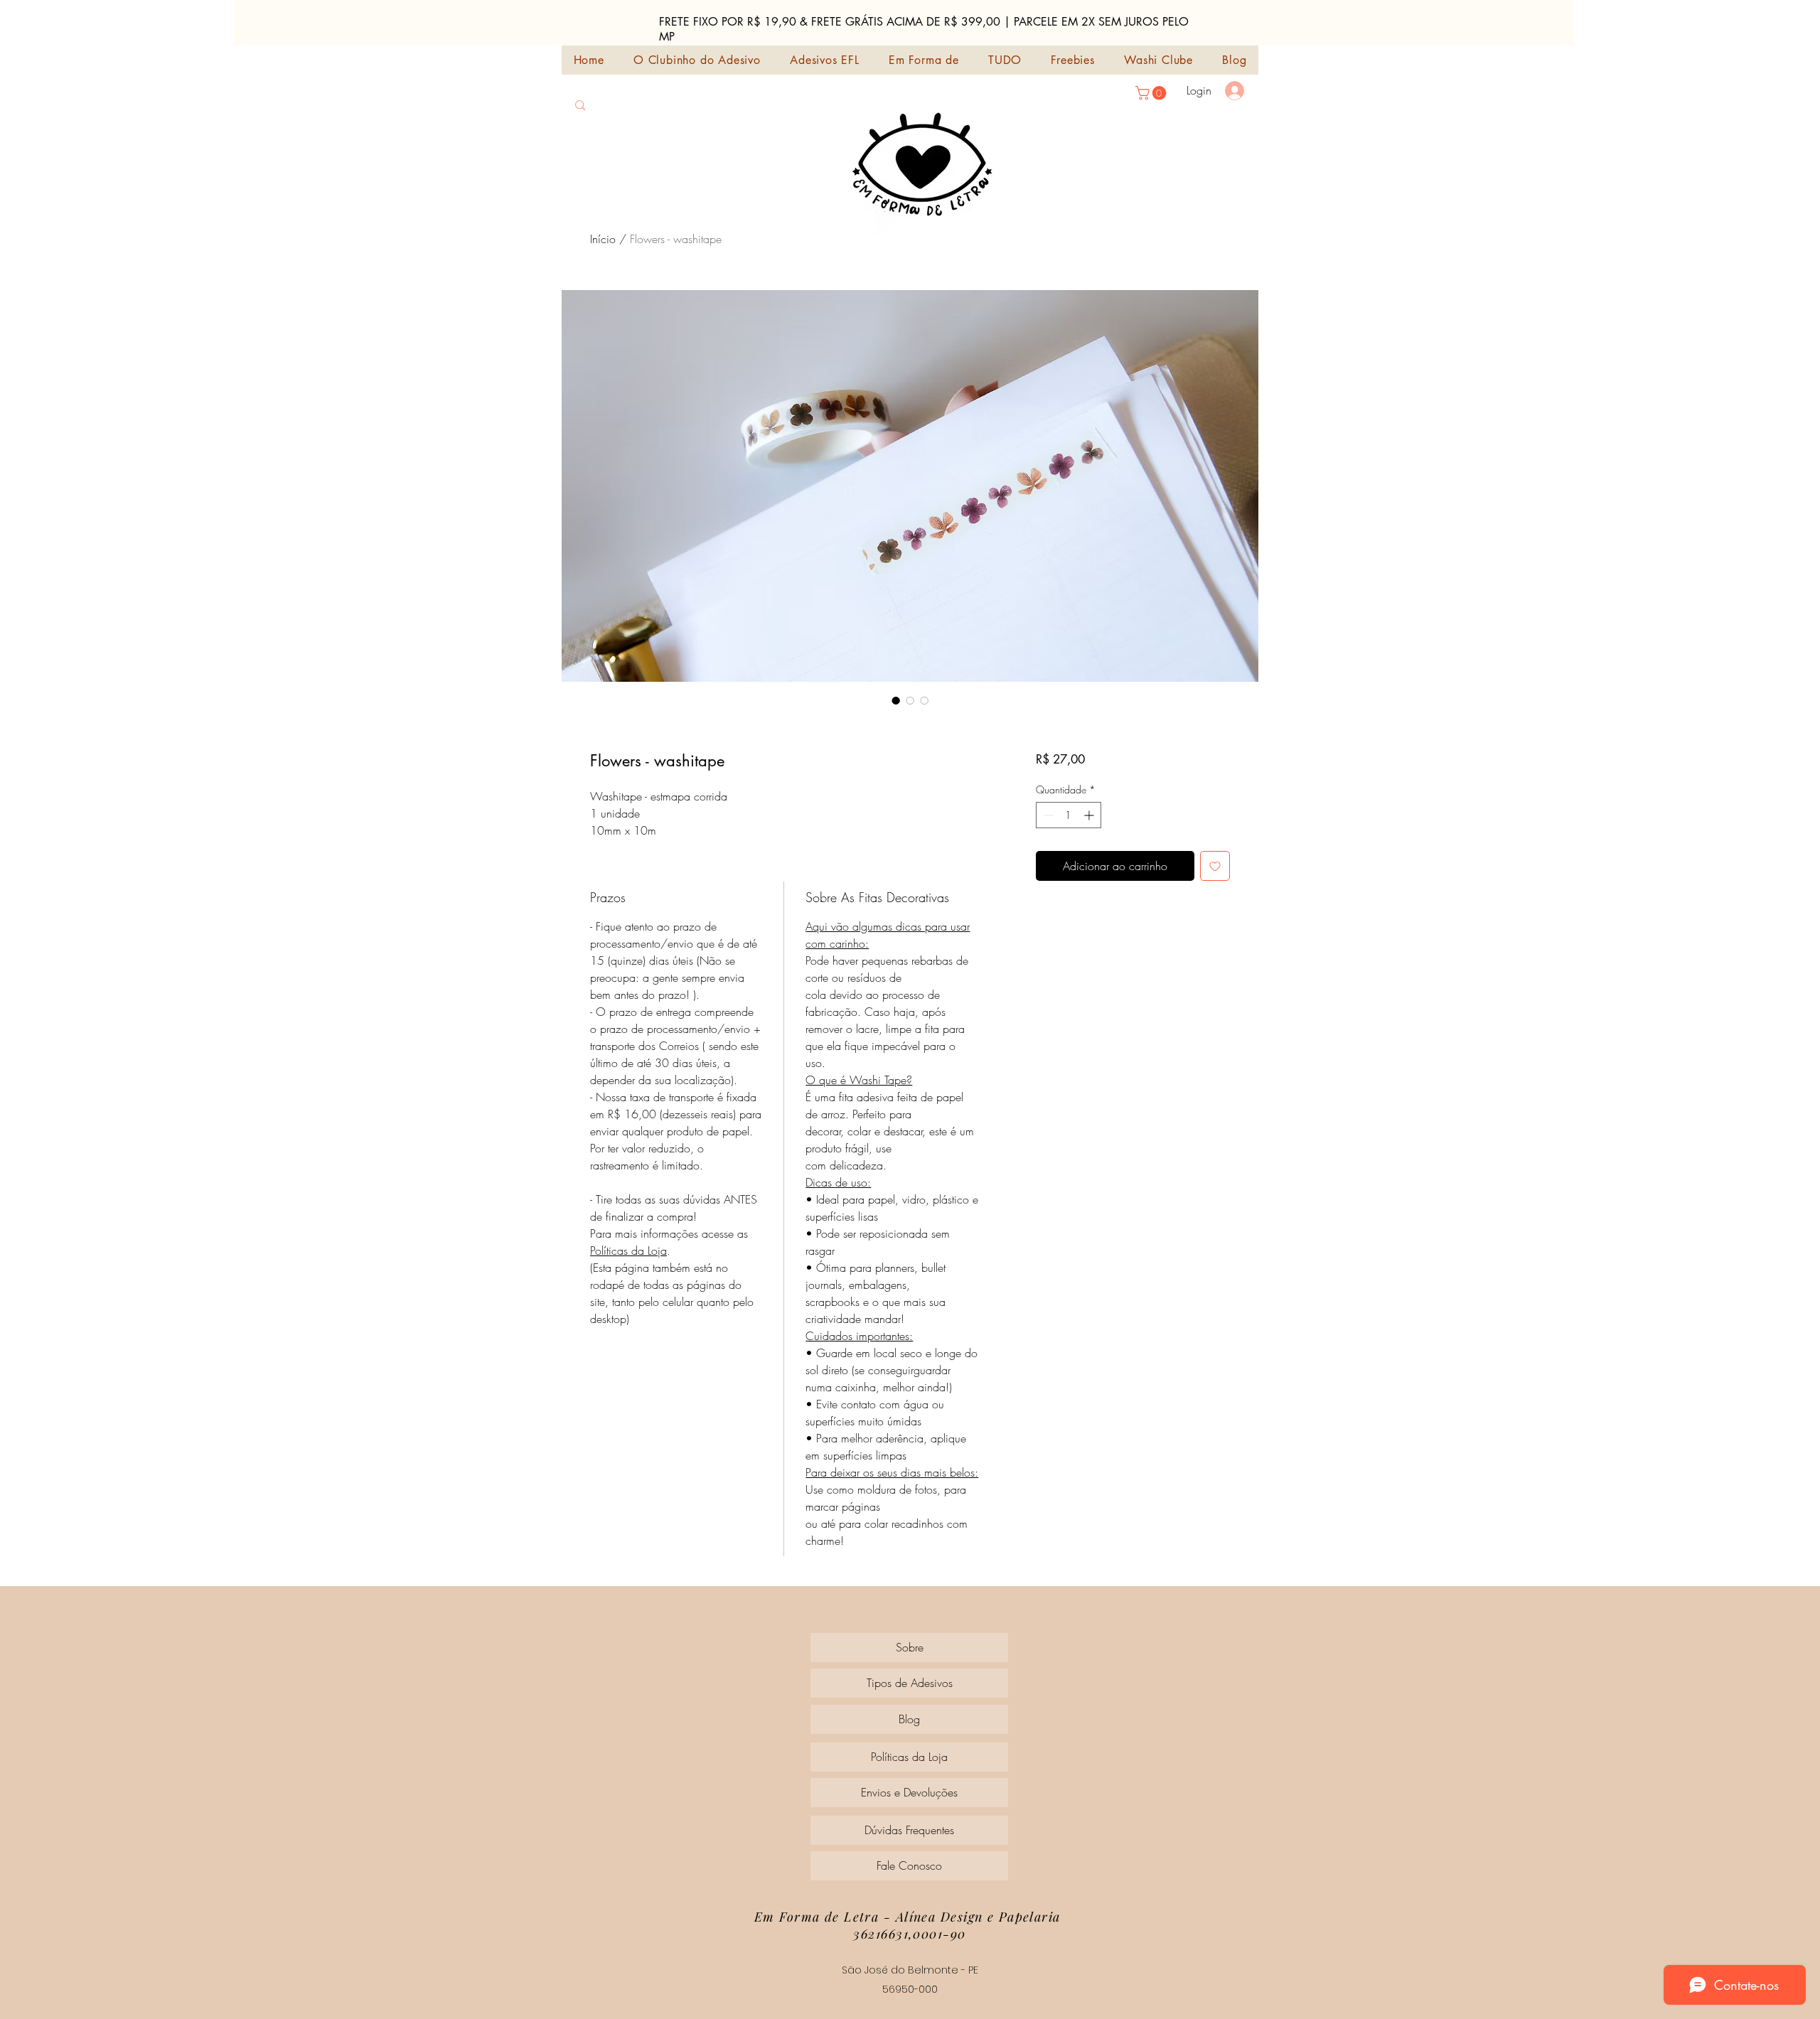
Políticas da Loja (628, 1251)
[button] (1152, 93)
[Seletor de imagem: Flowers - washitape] (896, 700)
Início (603, 239)
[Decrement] (1047, 815)
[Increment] (1090, 815)
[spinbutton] (1069, 815)
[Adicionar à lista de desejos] (1215, 866)
